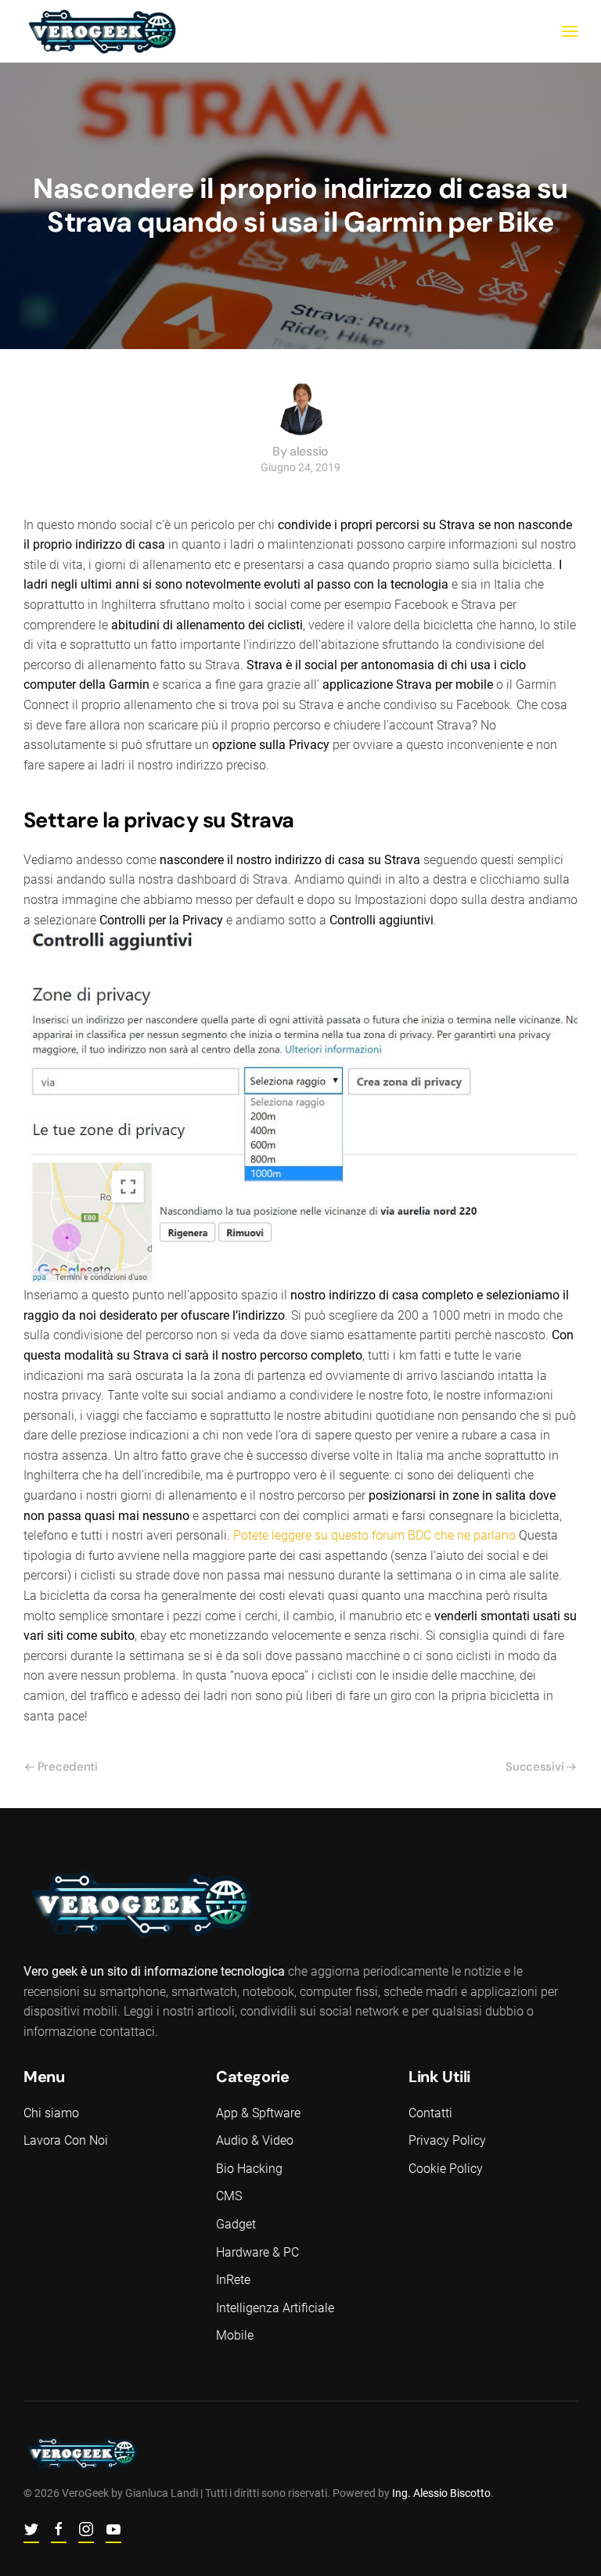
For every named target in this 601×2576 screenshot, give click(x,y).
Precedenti (68, 1767)
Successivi (534, 1767)
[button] (570, 31)
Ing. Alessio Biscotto (441, 2493)
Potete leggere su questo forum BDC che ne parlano (374, 1535)
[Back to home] (102, 31)
